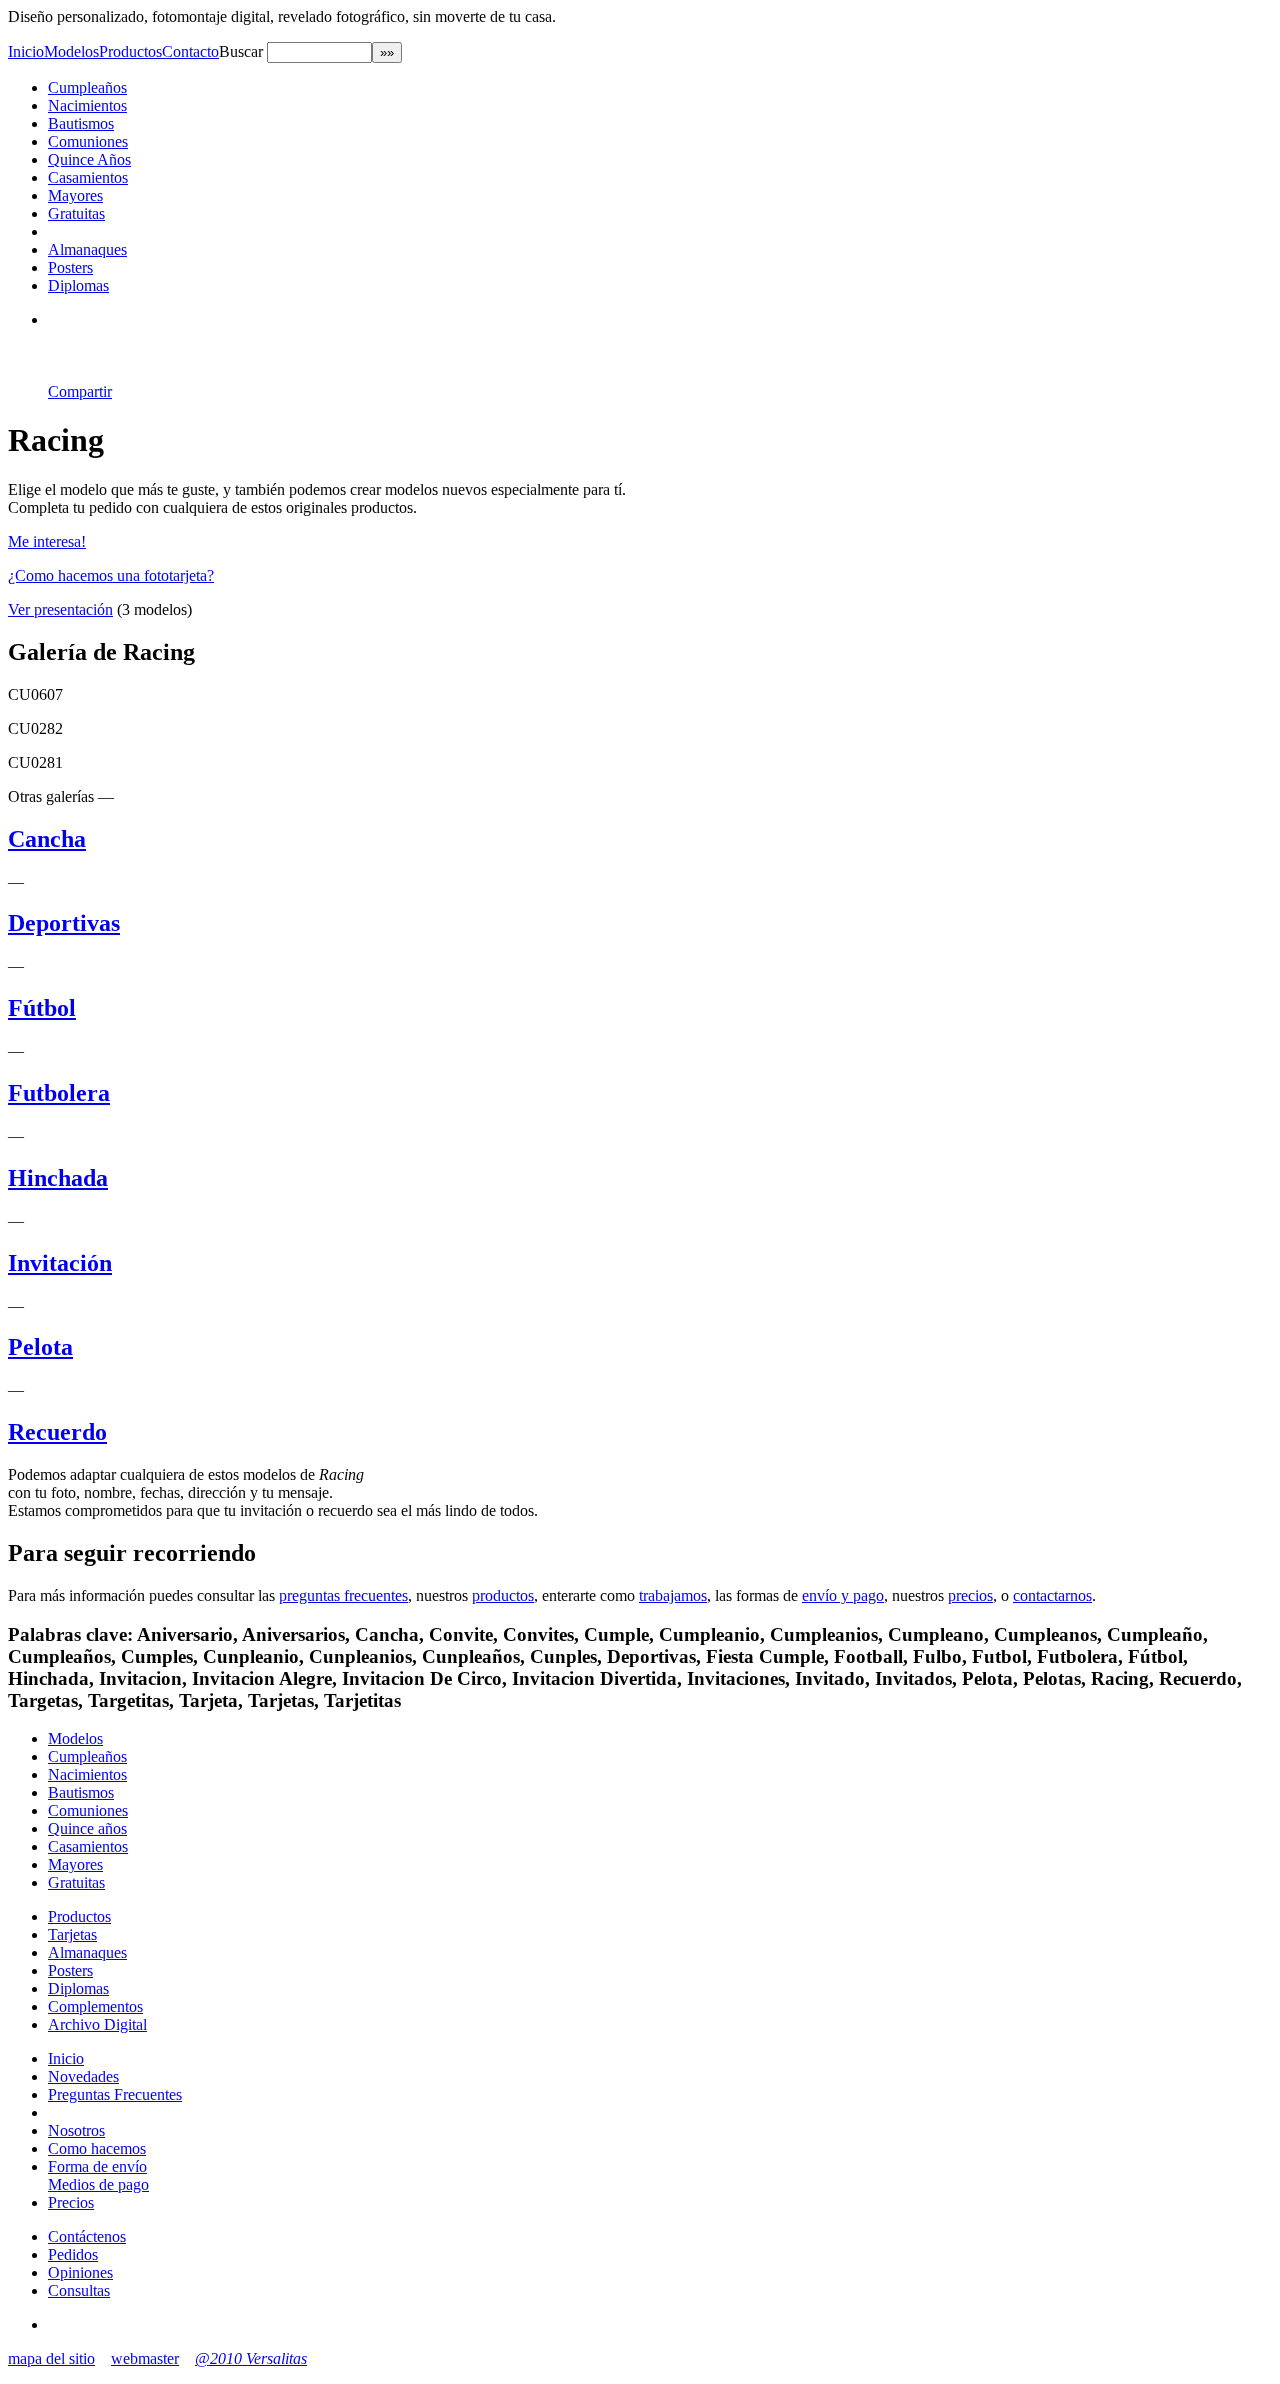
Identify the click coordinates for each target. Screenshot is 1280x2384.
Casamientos (88, 177)
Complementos (95, 2006)
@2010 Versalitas (251, 2358)
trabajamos (673, 1595)
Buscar (243, 51)
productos (503, 1595)
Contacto (190, 51)
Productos (130, 51)
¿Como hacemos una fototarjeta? (111, 575)
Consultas (79, 2290)
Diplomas (78, 285)
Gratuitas (76, 213)
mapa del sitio (51, 2358)
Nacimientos (87, 105)
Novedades (83, 2076)
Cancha (47, 839)
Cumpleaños (87, 87)
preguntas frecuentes (343, 1595)
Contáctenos (87, 2236)
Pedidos (73, 2254)
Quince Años (89, 159)
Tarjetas (72, 1934)
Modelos (71, 51)
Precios (71, 2202)
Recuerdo (57, 1432)
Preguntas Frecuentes (115, 2094)
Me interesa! (47, 541)
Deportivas (64, 923)
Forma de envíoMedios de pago (98, 2175)
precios (970, 1595)
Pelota (40, 1347)
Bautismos (81, 123)
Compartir (80, 391)
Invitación (60, 1263)
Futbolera (59, 1093)
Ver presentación (60, 609)
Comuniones (88, 141)
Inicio (26, 51)
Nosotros (76, 2130)
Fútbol (42, 1008)
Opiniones (80, 2272)
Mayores (75, 195)
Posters (70, 267)
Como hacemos (97, 2148)
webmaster (145, 2358)
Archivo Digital (97, 2024)
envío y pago (843, 1595)
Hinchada (58, 1178)
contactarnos (1052, 1595)
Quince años (87, 1828)
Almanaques (87, 249)
